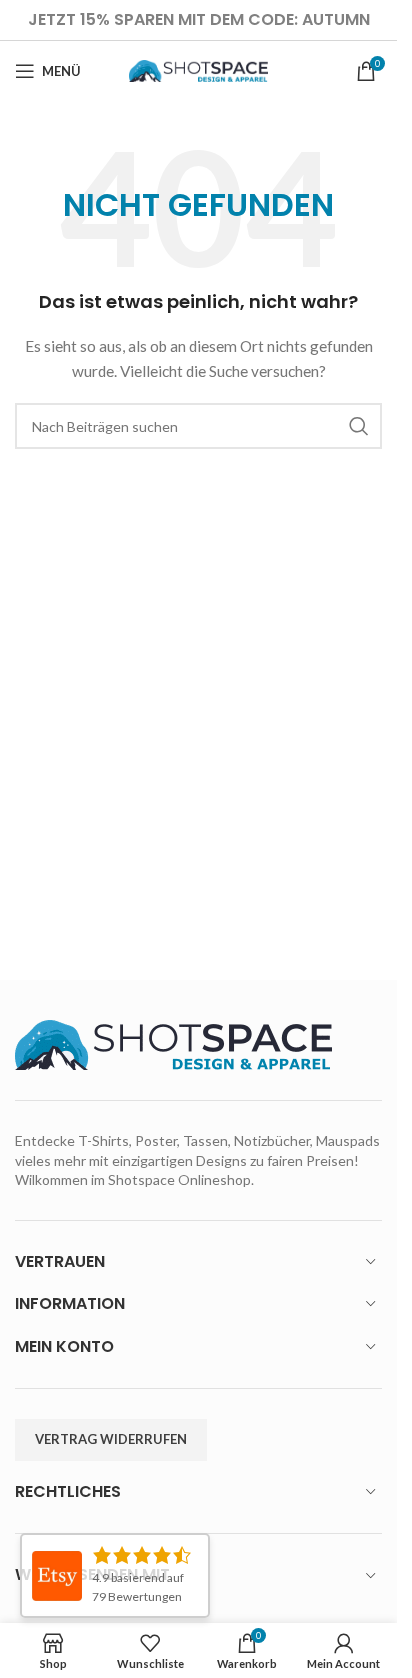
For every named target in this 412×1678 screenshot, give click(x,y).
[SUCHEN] (359, 426)
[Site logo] (199, 69)
